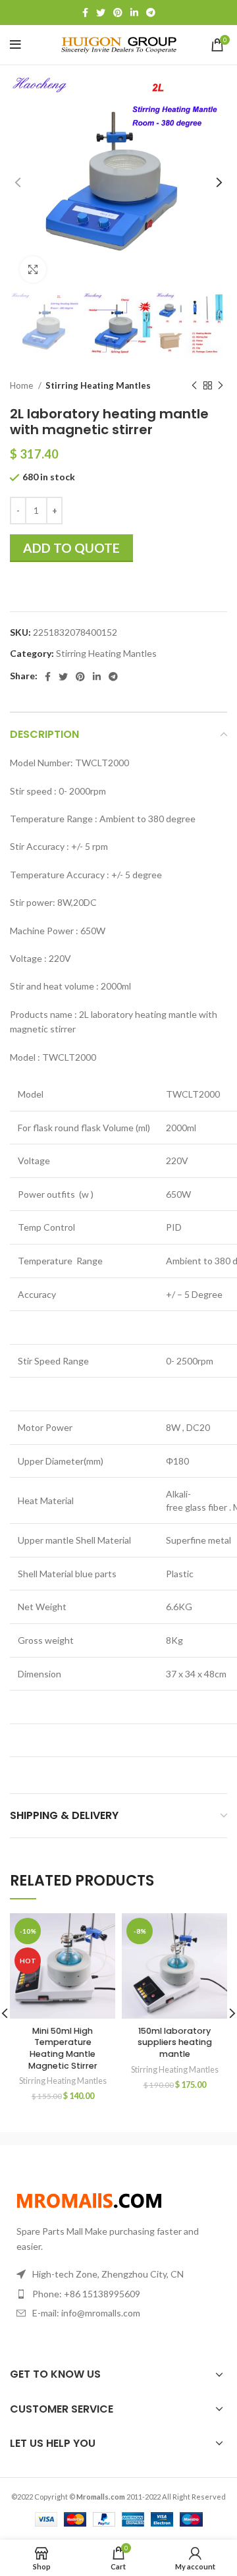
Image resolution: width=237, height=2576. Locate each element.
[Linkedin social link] (134, 13)
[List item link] (118, 2294)
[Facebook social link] (85, 13)
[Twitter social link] (101, 13)
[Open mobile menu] (15, 45)
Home (22, 385)
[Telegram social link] (151, 13)
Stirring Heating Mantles (98, 385)
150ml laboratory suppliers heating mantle (175, 2042)
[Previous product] (194, 386)
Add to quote (71, 548)
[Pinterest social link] (118, 13)
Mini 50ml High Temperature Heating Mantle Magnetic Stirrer (63, 2048)
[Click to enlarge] (33, 269)
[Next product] (221, 386)
